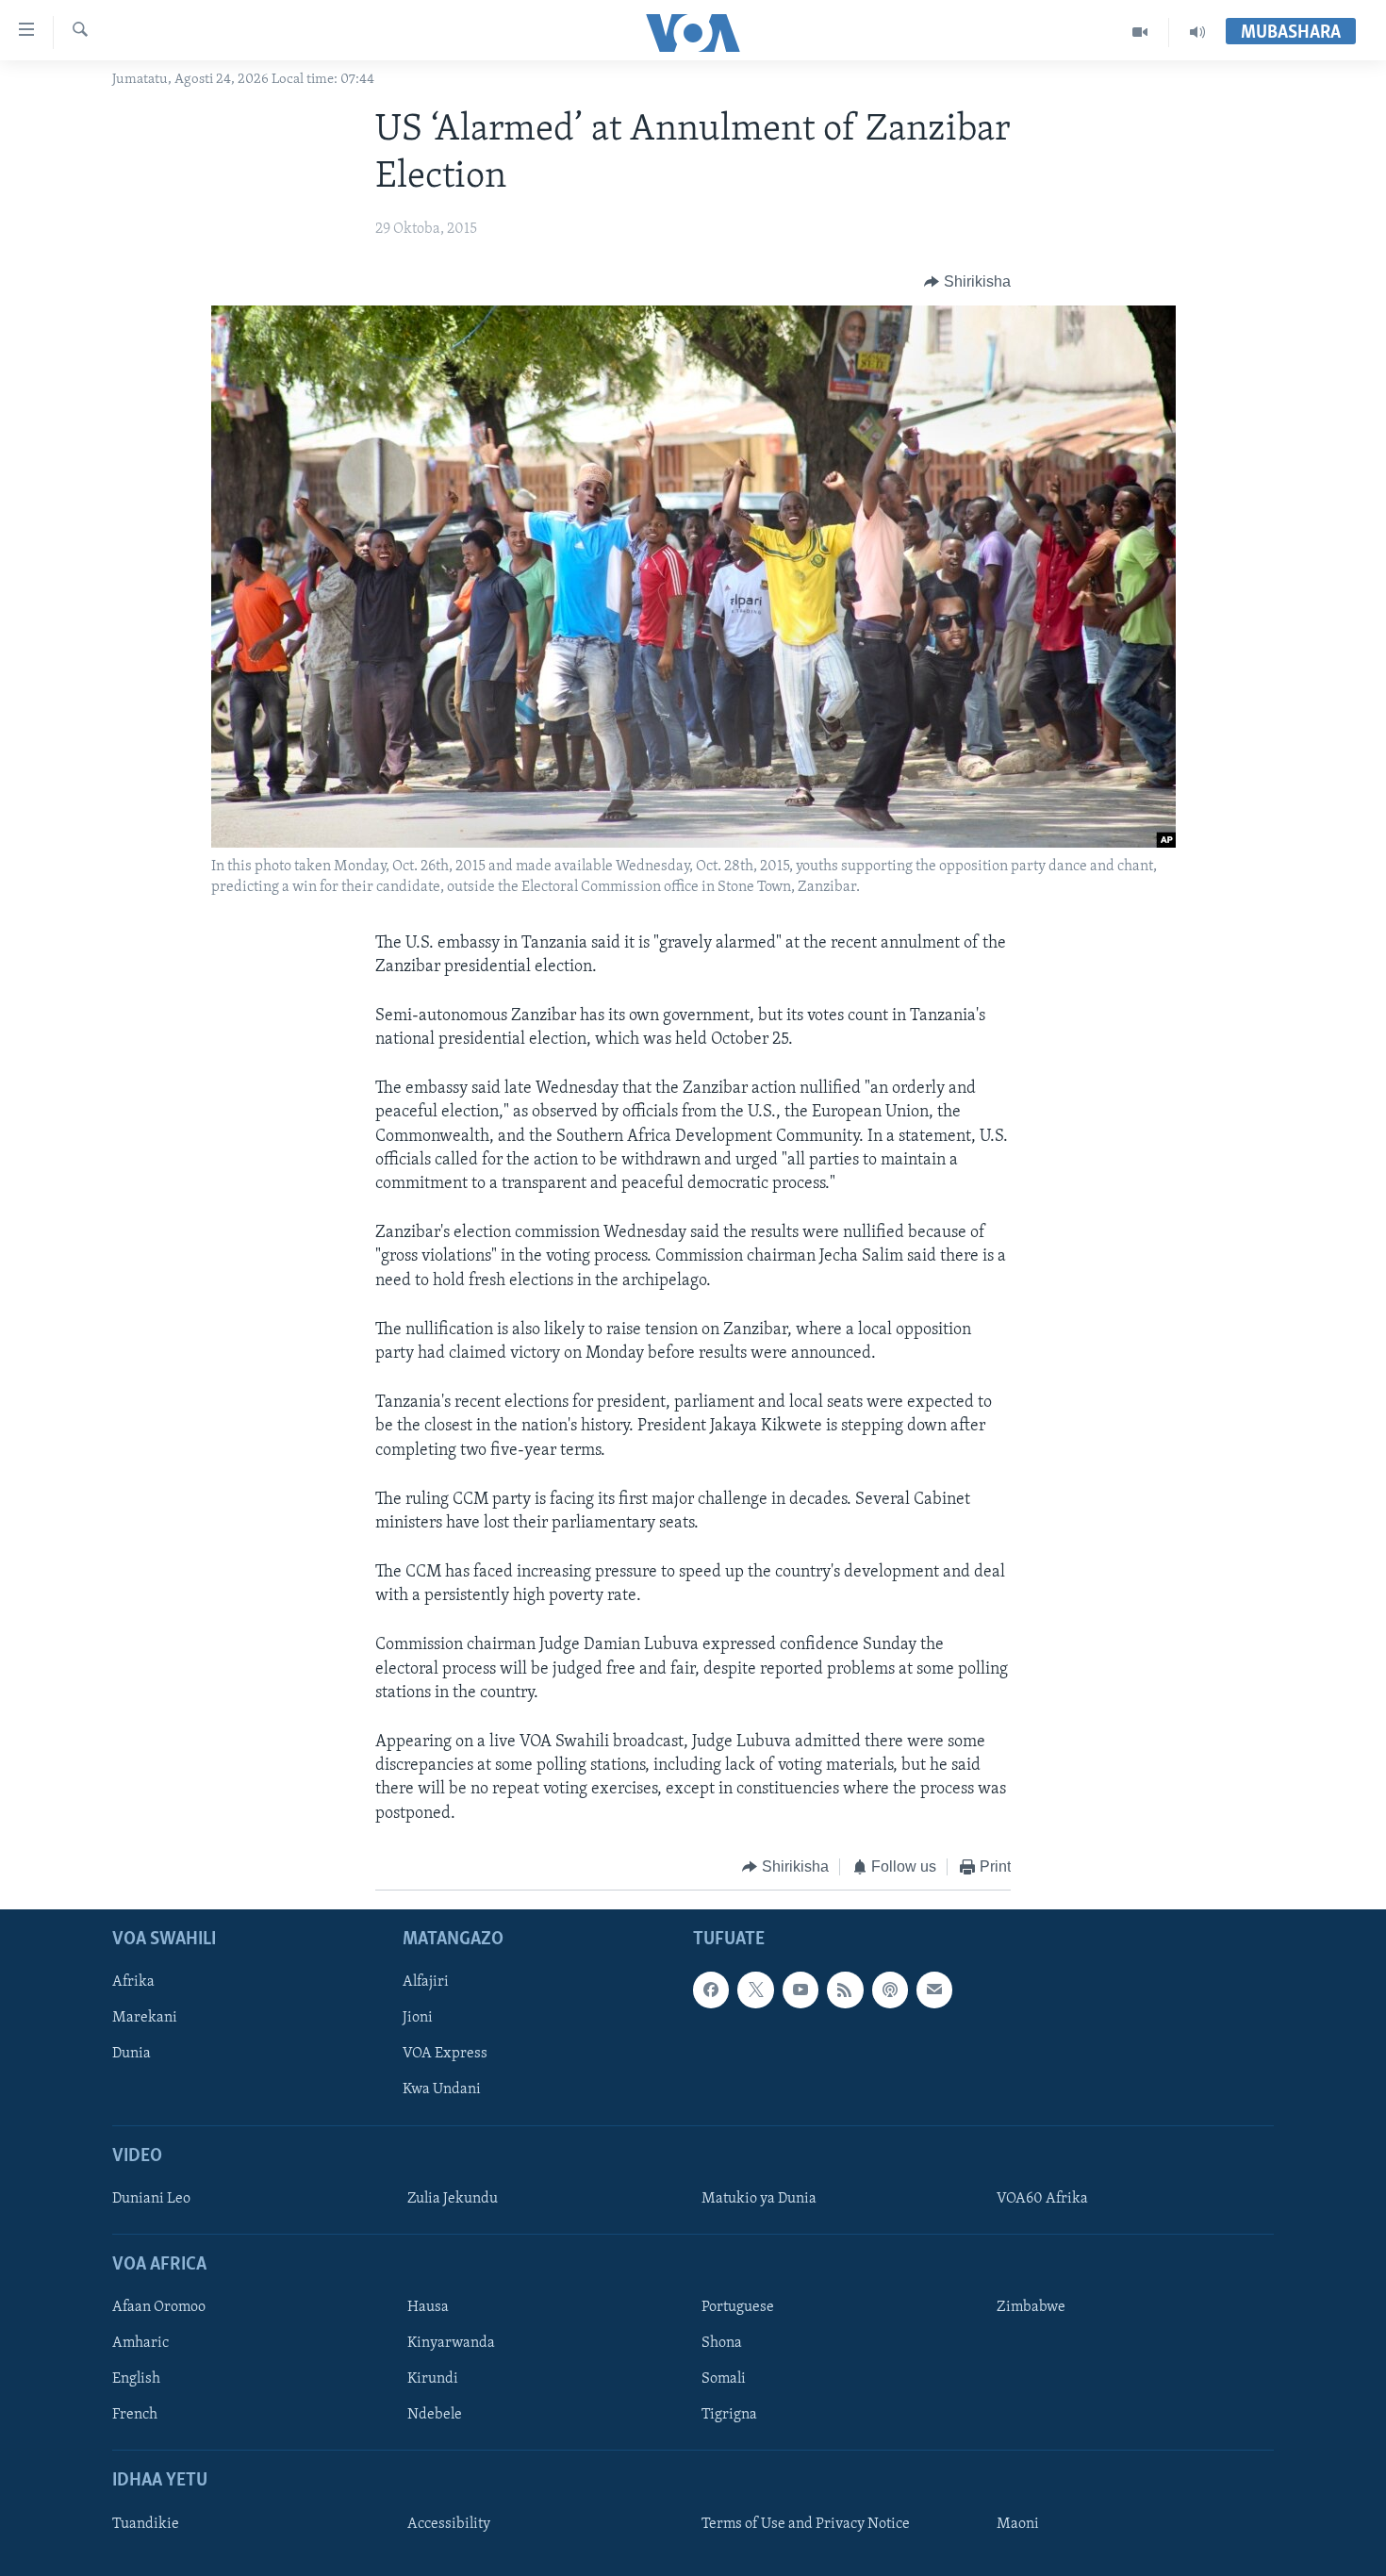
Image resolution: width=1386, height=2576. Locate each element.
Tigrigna (729, 2416)
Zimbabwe (1031, 2308)
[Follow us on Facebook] (711, 1990)
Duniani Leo (151, 2199)
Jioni (418, 2019)
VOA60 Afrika (1042, 2199)
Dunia (132, 2055)
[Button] (967, 282)
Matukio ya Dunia (759, 2199)
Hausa (428, 2308)
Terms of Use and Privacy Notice (806, 2524)
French (135, 2416)
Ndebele (435, 2416)
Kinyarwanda (451, 2344)
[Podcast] (890, 1990)
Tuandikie (146, 2524)
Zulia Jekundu (453, 2199)
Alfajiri (426, 1983)
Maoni (1018, 2524)
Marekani (145, 2019)
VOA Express (445, 2055)
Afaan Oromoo (159, 2308)
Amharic (140, 2344)
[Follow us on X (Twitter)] (755, 1990)
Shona (722, 2344)
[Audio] (1197, 32)
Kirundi (433, 2380)
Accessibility (449, 2524)
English (136, 2380)
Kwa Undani (442, 2090)
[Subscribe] (934, 1990)
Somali (724, 2380)
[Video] (1140, 32)
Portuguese (738, 2308)
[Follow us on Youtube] (800, 1990)
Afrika (133, 1983)
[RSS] (845, 1990)
